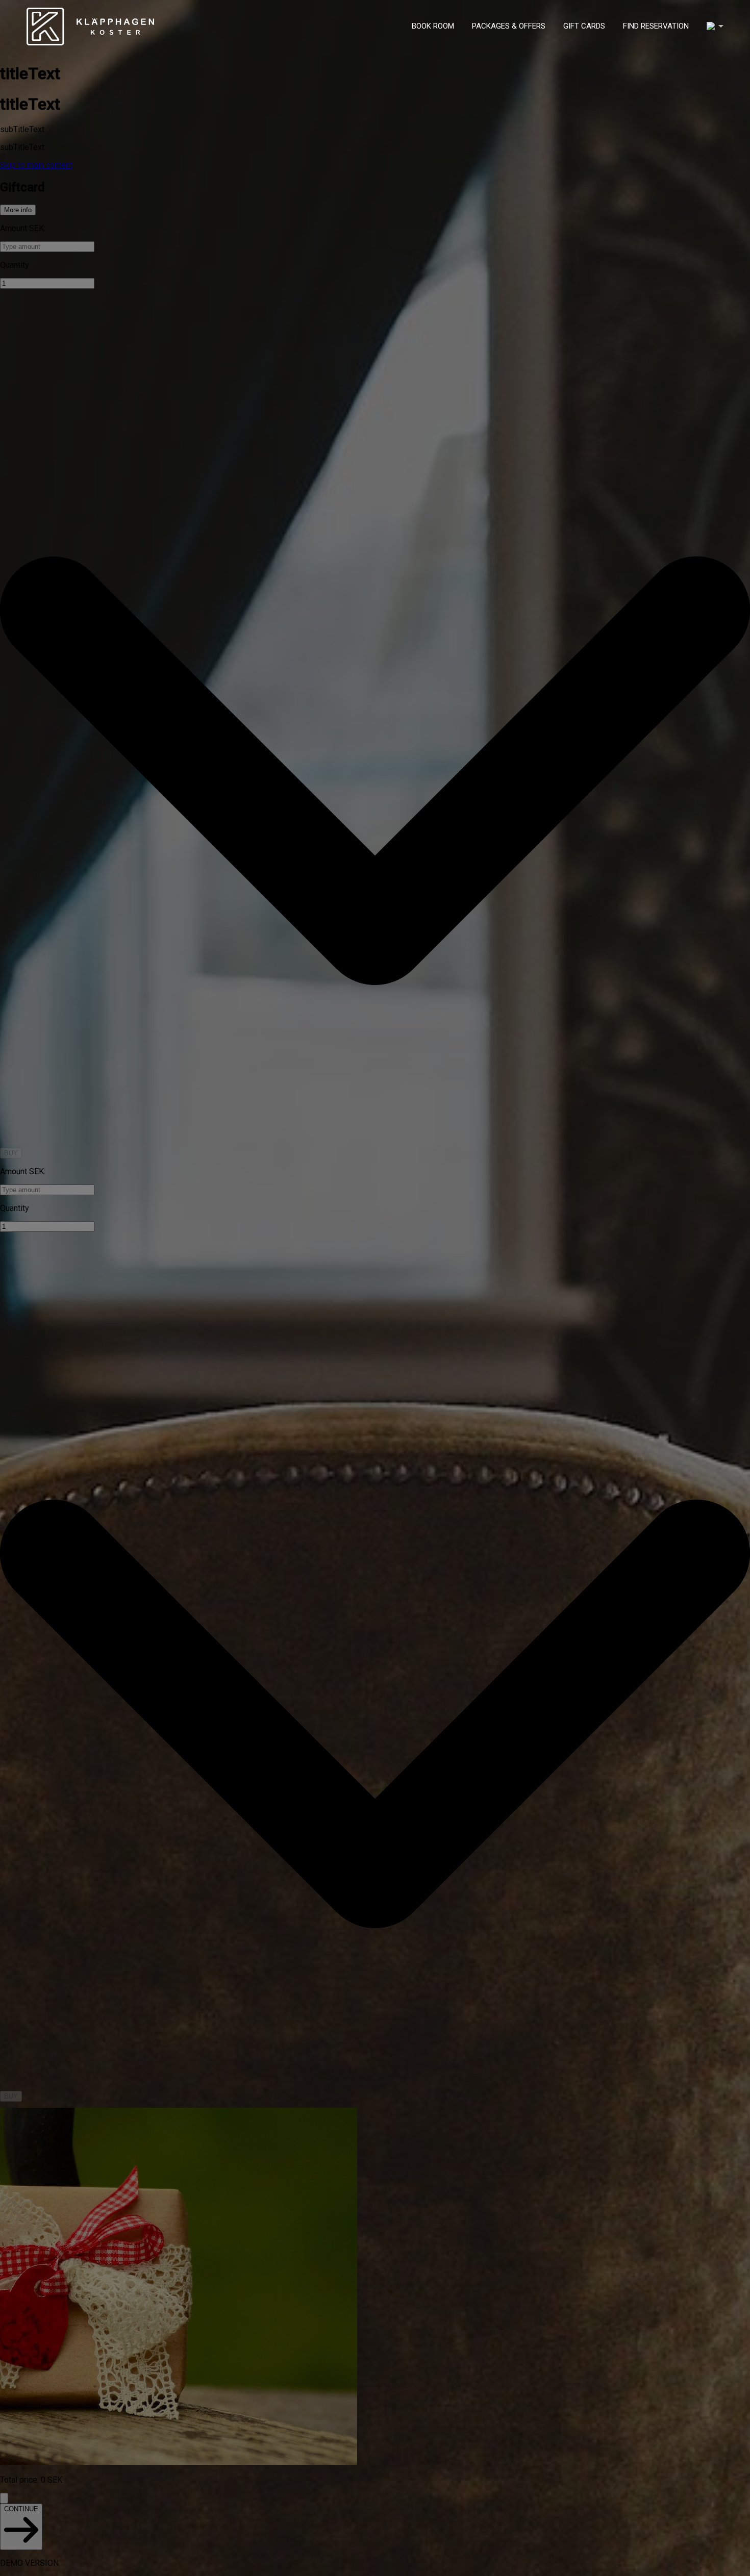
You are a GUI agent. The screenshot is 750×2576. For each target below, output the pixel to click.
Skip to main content (36, 165)
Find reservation (656, 26)
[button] (715, 26)
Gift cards (584, 26)
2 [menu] (715, 26)
